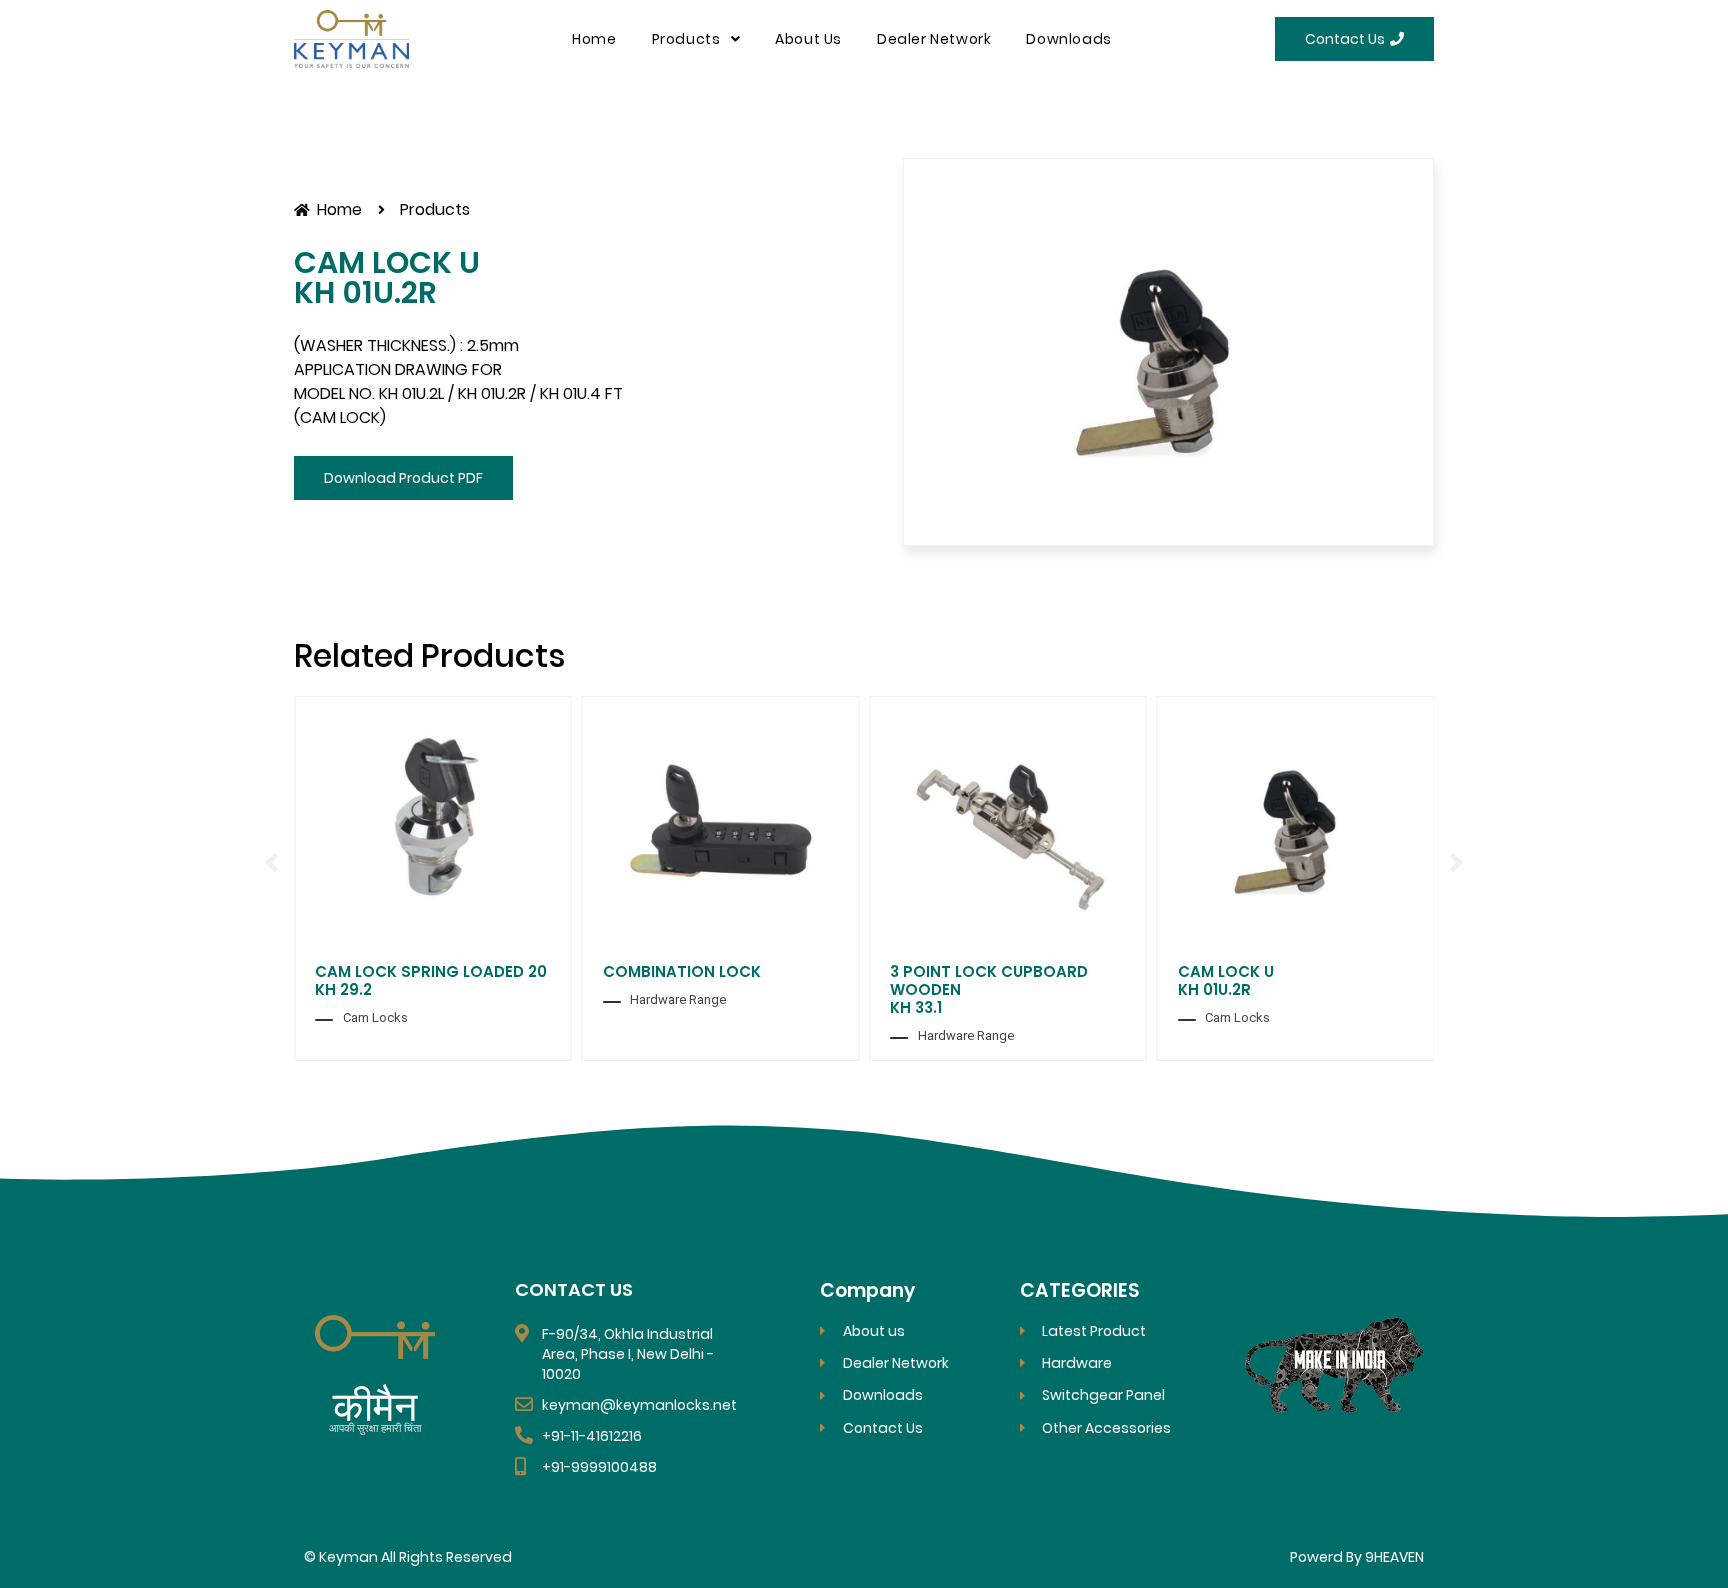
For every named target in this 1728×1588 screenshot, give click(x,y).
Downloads (1068, 39)
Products (686, 39)
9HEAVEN (1394, 1557)
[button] (271, 863)
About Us (808, 39)
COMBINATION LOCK (682, 971)
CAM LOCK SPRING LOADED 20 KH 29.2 (431, 980)
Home (594, 39)
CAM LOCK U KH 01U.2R (1226, 980)
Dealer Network (934, 39)
